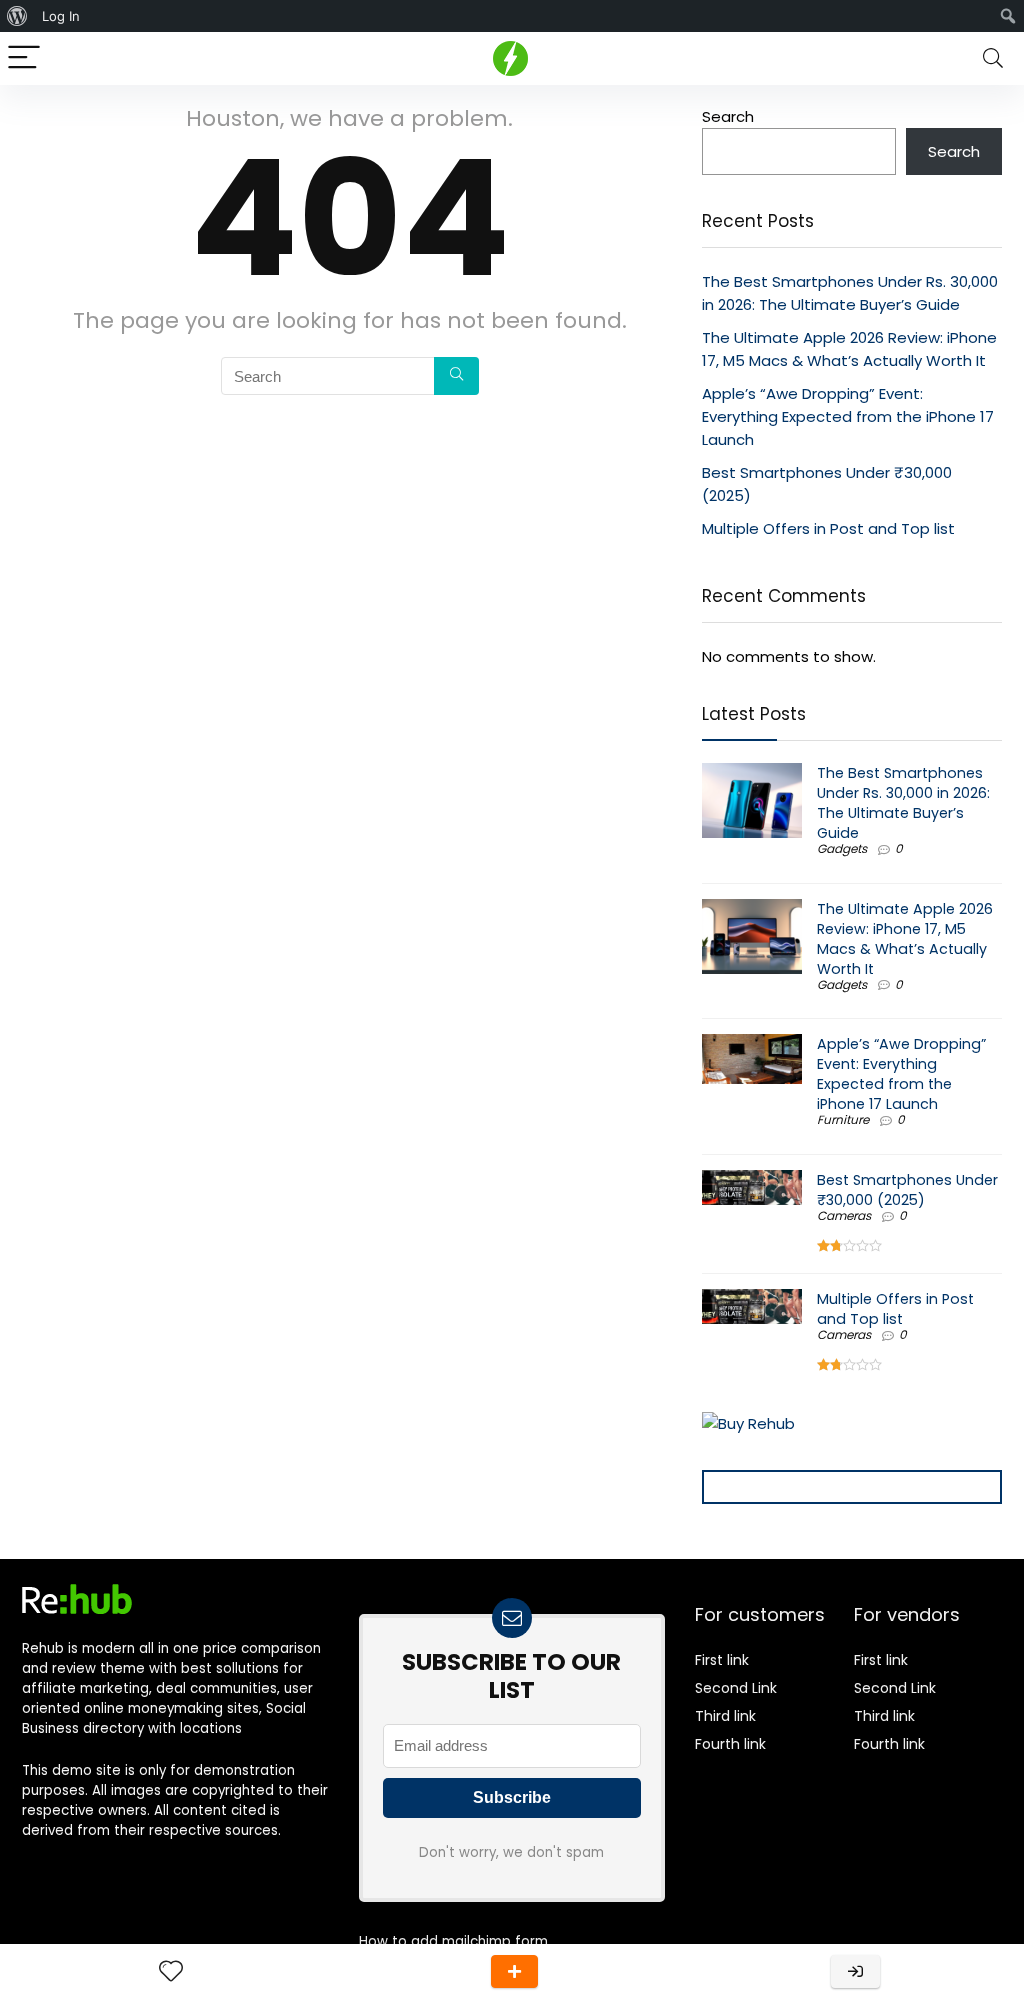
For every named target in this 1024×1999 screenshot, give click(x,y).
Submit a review (514, 1971)
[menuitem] (17, 16)
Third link (725, 1716)
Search (728, 116)
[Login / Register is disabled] (855, 1971)
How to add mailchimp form (453, 1941)
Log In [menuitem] (61, 16)
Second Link (736, 1688)
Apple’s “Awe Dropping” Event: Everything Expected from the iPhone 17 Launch (848, 416)
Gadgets (842, 848)
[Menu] (24, 58)
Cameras (844, 1215)
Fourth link (730, 1744)
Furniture (843, 1119)
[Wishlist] (171, 1971)
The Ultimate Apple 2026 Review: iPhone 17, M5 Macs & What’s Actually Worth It (905, 939)
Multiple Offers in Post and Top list (828, 528)
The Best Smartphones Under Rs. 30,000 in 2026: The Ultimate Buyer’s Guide (903, 803)
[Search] (993, 58)
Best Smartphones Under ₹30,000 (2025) (907, 1190)
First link (722, 1660)
